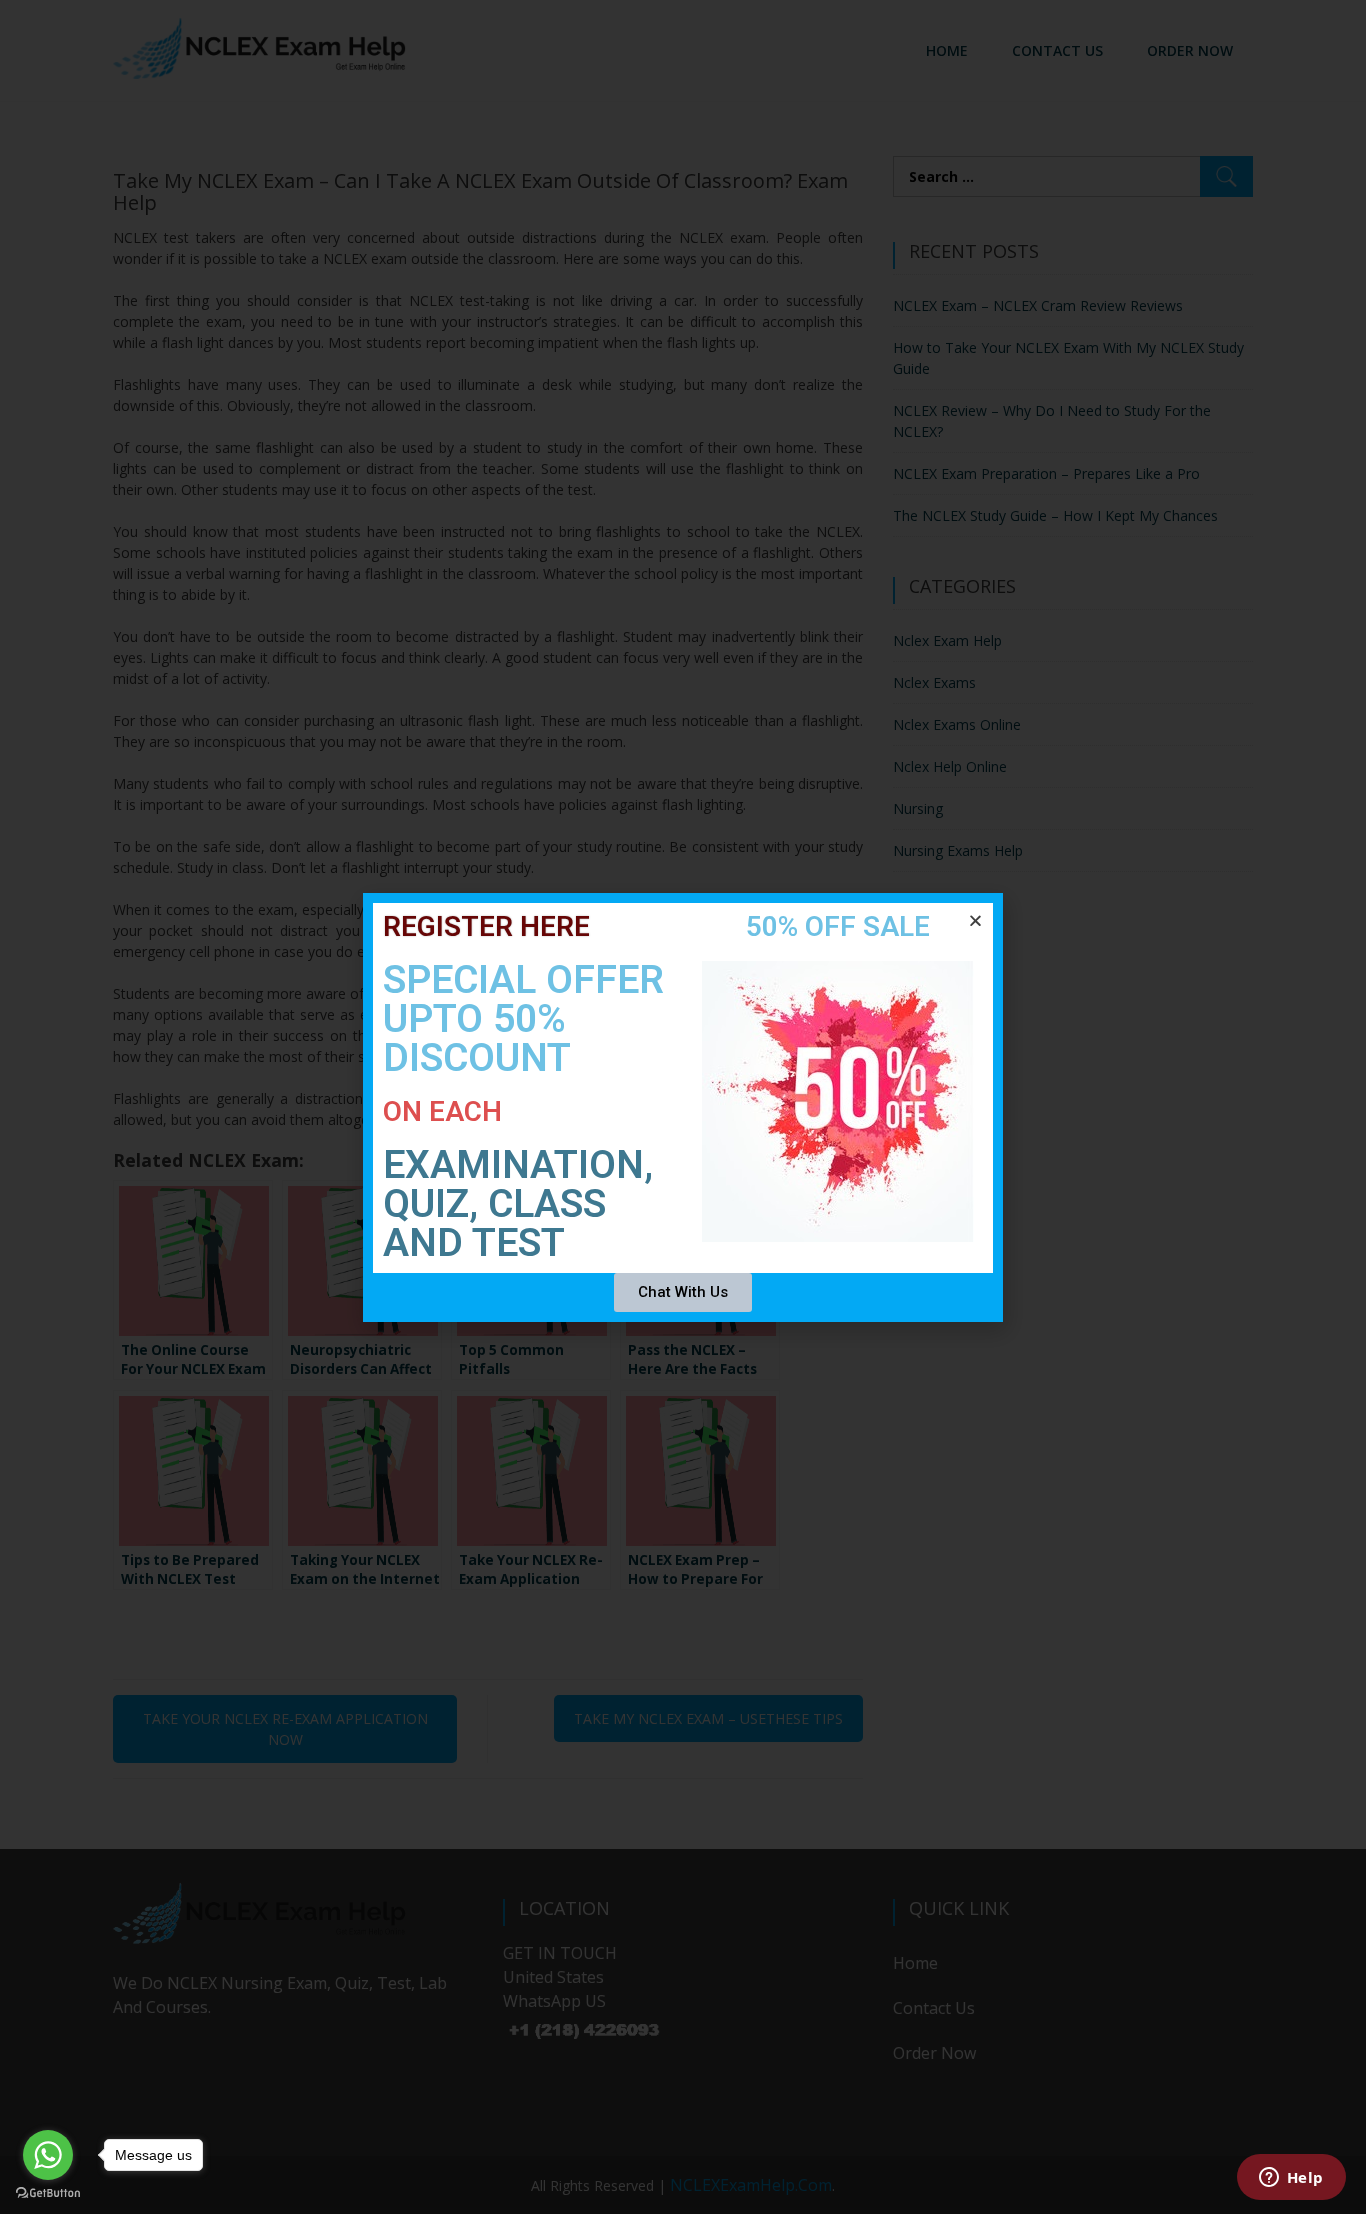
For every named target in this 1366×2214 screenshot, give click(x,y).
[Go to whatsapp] (48, 2155)
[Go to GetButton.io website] (48, 2193)
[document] (683, 1107)
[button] (975, 920)
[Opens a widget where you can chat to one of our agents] (1291, 2179)
